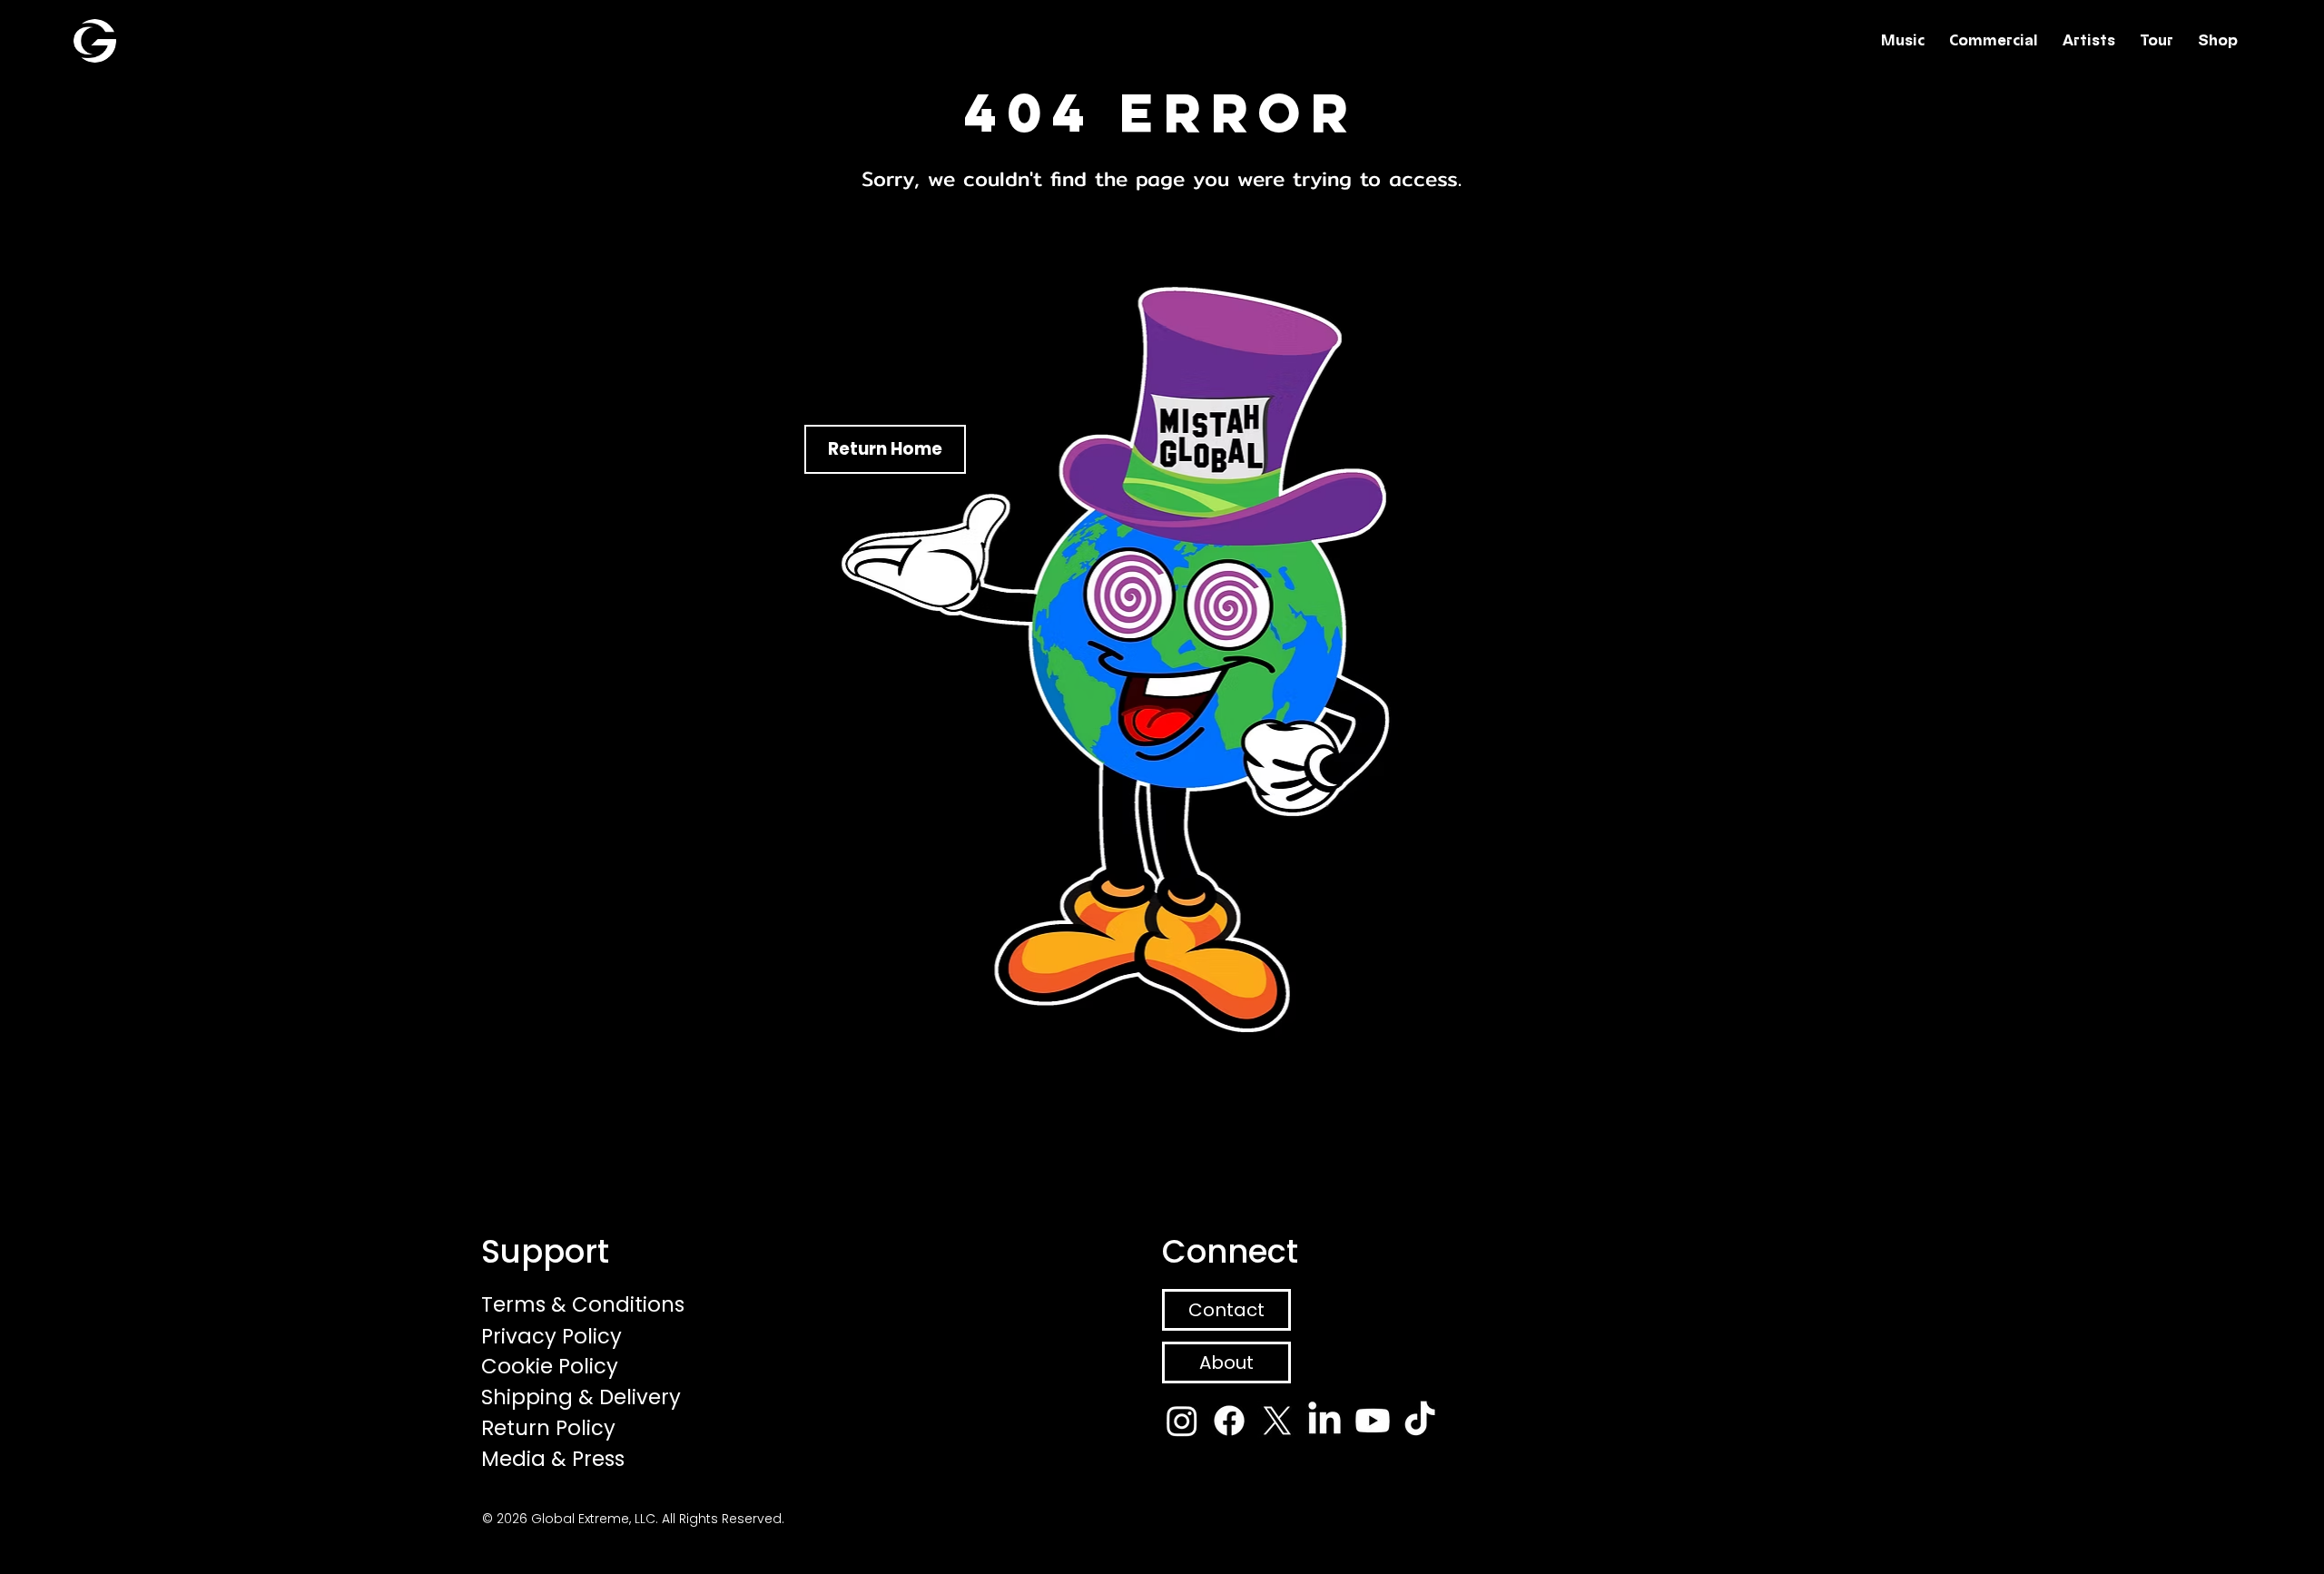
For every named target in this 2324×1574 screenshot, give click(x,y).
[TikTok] (1420, 1421)
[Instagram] (1182, 1421)
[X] (1277, 1421)
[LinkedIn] (1324, 1421)
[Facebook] (1229, 1421)
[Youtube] (1373, 1421)
